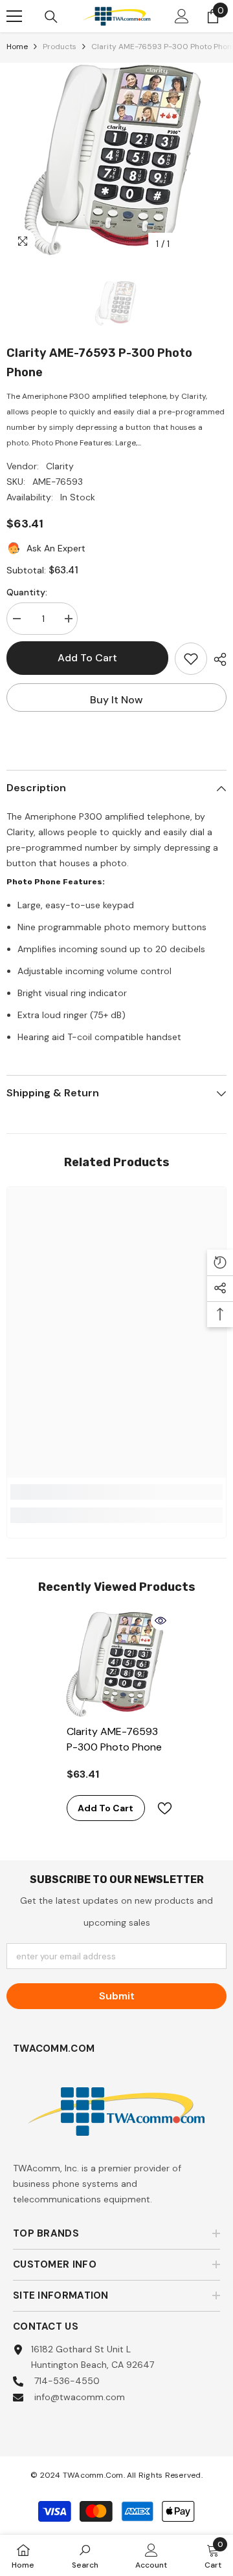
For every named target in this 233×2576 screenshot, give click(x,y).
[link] (116, 1492)
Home (17, 47)
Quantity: (27, 592)
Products (60, 47)
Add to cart (87, 658)
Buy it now (116, 700)
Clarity (60, 466)
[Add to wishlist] (191, 659)
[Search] (51, 17)
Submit (117, 1996)
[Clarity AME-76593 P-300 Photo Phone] (117, 1664)
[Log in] (182, 16)
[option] (116, 160)
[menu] (14, 16)
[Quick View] (161, 1621)
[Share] (217, 659)
